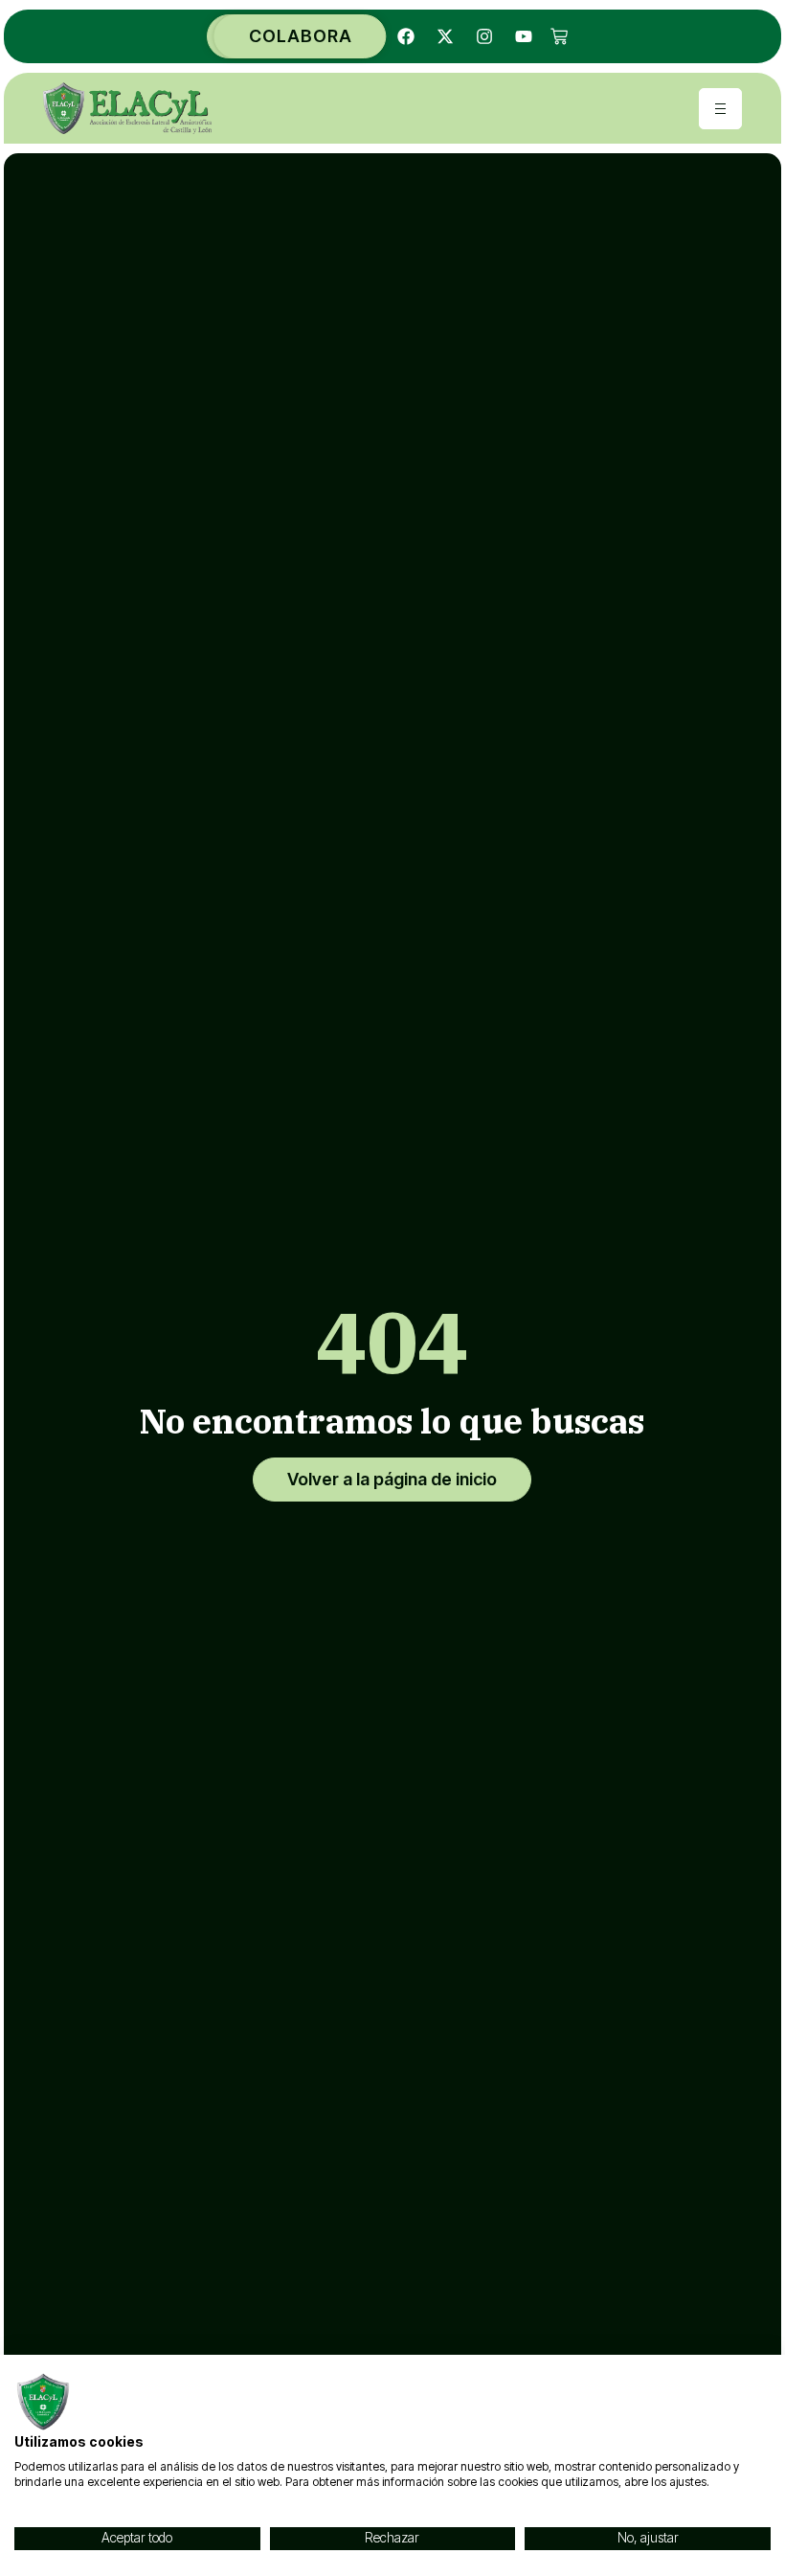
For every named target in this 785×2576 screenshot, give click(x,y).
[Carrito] (559, 36)
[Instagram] (484, 36)
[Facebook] (406, 36)
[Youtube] (524, 36)
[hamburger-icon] (720, 109)
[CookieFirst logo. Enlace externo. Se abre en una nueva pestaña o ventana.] (43, 2402)
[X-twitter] (445, 36)
